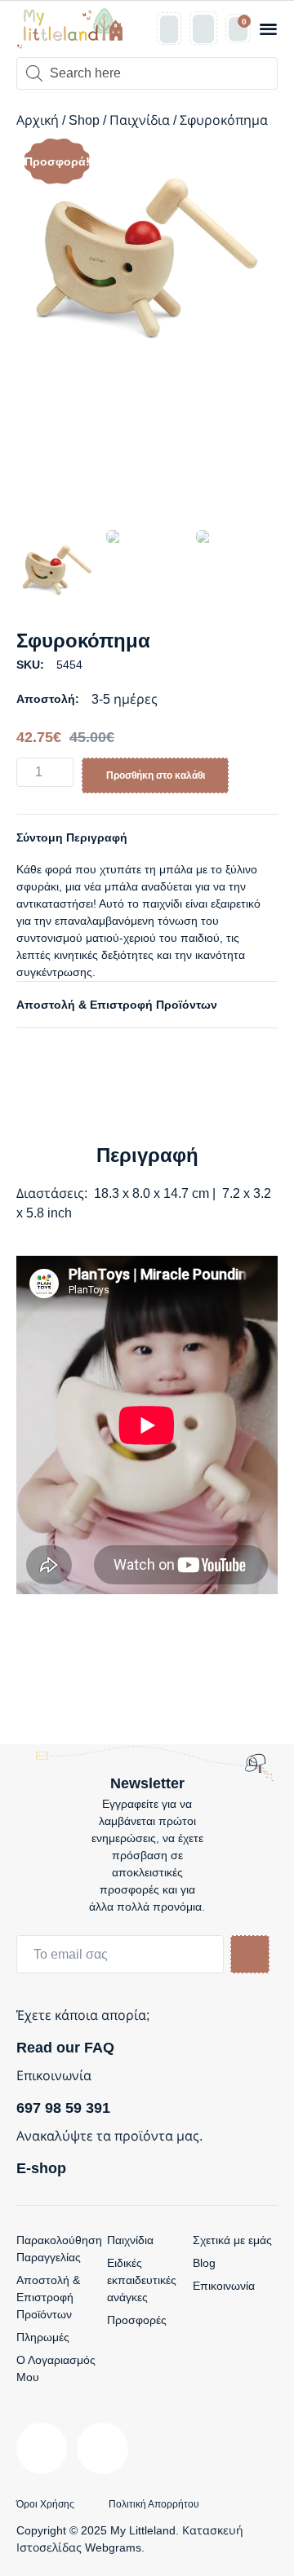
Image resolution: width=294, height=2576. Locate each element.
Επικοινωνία (224, 2286)
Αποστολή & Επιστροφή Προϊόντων (117, 1005)
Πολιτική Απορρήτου (154, 2504)
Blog (204, 2263)
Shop (84, 120)
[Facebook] (42, 2448)
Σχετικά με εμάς (232, 2240)
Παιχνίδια (140, 120)
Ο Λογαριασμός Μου (56, 2368)
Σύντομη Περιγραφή (72, 837)
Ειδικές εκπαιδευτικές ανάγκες (142, 2280)
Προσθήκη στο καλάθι (156, 775)
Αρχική (38, 120)
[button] (268, 29)
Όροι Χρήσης (45, 2504)
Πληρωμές (43, 2337)
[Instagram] (102, 2448)
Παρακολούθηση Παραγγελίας (59, 2249)
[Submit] (250, 1954)
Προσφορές (137, 2320)
